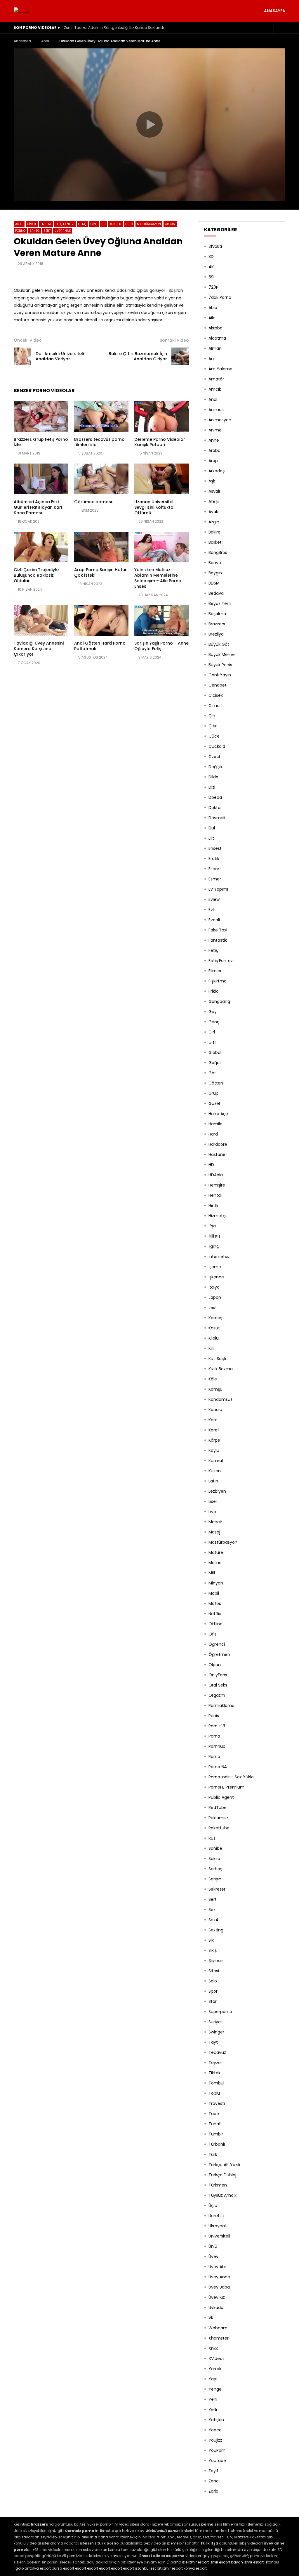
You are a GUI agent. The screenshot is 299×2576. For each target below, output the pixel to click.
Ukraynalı (218, 2226)
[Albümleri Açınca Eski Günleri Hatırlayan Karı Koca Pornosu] (41, 479)
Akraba (215, 328)
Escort (215, 869)
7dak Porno (220, 297)
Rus (212, 1838)
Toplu (214, 2093)
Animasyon (220, 420)
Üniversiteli (219, 2236)
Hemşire (217, 1185)
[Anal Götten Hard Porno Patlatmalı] (101, 621)
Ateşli (214, 501)
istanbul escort (148, 2568)
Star (213, 2001)
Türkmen (218, 2185)
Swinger (216, 2032)
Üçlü (213, 2205)
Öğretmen (219, 1654)
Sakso (34, 231)
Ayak (213, 512)
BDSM (214, 583)
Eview (214, 899)
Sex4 (213, 1920)
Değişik (215, 767)
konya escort (195, 2568)
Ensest (46, 224)
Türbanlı (217, 2144)
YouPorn (217, 2450)
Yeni (213, 2399)
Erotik (214, 859)
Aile (212, 318)
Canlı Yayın (220, 675)
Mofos (215, 1603)
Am (212, 359)
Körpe (214, 1440)
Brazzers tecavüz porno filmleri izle (99, 442)
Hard (213, 1134)
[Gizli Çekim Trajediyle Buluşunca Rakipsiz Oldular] (41, 547)
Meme (215, 1563)
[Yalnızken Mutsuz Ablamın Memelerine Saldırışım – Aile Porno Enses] (162, 547)
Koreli (214, 1430)
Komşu (215, 1389)
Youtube (217, 2461)
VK (211, 2318)
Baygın (215, 573)
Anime (215, 430)
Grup (213, 1093)
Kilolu (214, 1338)
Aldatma (217, 338)
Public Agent (221, 1797)
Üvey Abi (217, 2267)
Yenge (215, 2389)
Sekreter (217, 1889)
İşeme (215, 1267)
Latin (213, 1481)
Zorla (213, 2491)
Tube (214, 2114)
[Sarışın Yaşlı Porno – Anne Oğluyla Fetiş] (162, 621)
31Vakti (215, 246)
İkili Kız (214, 1236)
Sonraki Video (174, 340)
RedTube (218, 1808)
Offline (215, 1624)
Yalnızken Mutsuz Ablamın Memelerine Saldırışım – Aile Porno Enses (158, 578)
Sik (211, 1940)
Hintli (213, 1205)
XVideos (217, 2359)
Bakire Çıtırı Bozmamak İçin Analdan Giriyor (138, 356)
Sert (47, 231)
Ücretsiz (217, 2216)
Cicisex (216, 695)
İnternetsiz (219, 1257)
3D (211, 257)
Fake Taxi (218, 930)
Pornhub (217, 1746)
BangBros (218, 552)
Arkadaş (217, 471)
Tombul (216, 2083)
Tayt (213, 2042)
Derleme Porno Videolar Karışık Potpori (160, 442)
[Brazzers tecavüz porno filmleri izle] (101, 416)
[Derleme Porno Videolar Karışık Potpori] (162, 416)
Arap (213, 461)
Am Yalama (220, 369)
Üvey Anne (63, 231)
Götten (216, 1083)
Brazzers (217, 624)
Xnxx (213, 2348)
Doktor (215, 808)
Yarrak (215, 2369)
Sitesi (214, 1971)
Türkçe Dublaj (222, 2175)
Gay (213, 1012)
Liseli (129, 224)
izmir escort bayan (226, 2562)
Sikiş (213, 1950)
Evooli (214, 920)
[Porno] (22, 11)
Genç (82, 224)
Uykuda (216, 2307)
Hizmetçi (217, 1216)
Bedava (216, 593)
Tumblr (216, 2134)
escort (81, 2568)
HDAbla (216, 1175)
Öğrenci (217, 1644)
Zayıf (213, 2471)
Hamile (215, 1124)
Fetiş (213, 950)
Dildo (213, 777)
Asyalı (214, 491)
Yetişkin (216, 2420)
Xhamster (219, 2338)
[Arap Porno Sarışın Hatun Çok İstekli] (101, 547)
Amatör (216, 379)
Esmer (215, 879)
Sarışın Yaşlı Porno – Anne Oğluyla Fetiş (161, 646)
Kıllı (211, 1348)
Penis (214, 1716)
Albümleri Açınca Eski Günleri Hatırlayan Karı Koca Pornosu (38, 507)
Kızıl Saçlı (217, 1359)
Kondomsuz (220, 1399)
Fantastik (218, 940)
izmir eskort (254, 2562)
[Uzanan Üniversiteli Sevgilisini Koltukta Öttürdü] (162, 479)
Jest (213, 1308)
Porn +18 (217, 1726)
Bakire (214, 532)
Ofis (213, 1634)
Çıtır (213, 726)
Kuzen (215, 1471)
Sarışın (215, 1879)
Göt (212, 1073)
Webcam (218, 2328)
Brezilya (216, 634)
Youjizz (215, 2440)
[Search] (279, 28)
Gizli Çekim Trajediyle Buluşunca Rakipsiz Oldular (36, 575)
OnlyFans (218, 1675)
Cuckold (217, 746)
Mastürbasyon (149, 224)
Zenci (214, 2481)
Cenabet (218, 685)
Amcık (215, 389)
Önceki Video (28, 340)
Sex (212, 1910)
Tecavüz (217, 2052)
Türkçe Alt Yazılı (224, 2165)
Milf (212, 1573)
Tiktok (214, 2073)
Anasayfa (275, 11)
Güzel (214, 1103)
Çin (212, 716)
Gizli (94, 224)
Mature (216, 1552)
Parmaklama (221, 1705)
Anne (214, 440)
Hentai (215, 1195)
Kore (213, 1420)
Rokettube (219, 1828)
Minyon (216, 1583)
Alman (215, 348)
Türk (213, 2154)
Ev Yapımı (218, 889)
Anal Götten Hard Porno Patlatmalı (100, 646)
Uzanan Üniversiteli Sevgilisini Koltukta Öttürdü (154, 507)
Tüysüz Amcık (222, 2195)
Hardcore (218, 1144)
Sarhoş (215, 1869)
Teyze (215, 2063)
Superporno (220, 2012)
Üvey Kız (217, 2297)
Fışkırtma (218, 981)
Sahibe (215, 1848)
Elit (211, 838)
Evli (212, 910)
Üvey (213, 2256)
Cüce (214, 736)
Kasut (214, 1328)
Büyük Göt (219, 644)
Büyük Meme (222, 654)
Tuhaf (215, 2124)
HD (103, 224)
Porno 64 (218, 1767)
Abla (213, 308)
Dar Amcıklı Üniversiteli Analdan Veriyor (60, 356)
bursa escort (63, 2568)
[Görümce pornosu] (101, 479)
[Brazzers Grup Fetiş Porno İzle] (41, 416)
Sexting (216, 1930)
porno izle (179, 2562)
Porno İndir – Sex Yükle (231, 1777)
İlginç (214, 1246)
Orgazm (217, 1695)
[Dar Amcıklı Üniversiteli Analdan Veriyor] (22, 356)
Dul (212, 828)
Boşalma (217, 614)
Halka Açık (219, 1114)
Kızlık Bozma (221, 1369)
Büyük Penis (220, 665)
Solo (213, 1981)
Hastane (217, 1154)
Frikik (213, 991)
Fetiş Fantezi (65, 224)
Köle (213, 1379)
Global (215, 1052)
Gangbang (219, 1001)
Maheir (215, 1522)
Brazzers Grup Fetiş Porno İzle (41, 442)
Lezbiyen (217, 1491)
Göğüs (215, 1063)
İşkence (216, 1277)
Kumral (216, 1461)
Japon (215, 1297)
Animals (217, 410)
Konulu (115, 224)
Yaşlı (213, 2379)
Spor (213, 1991)
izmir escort (199, 2562)
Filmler (215, 971)
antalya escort (38, 2568)
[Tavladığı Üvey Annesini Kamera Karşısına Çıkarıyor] (41, 621)
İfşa (212, 1226)
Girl (212, 1032)
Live (212, 1512)
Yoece (215, 2430)
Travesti (217, 2103)
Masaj (214, 1532)
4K (211, 267)
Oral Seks (218, 1685)
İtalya (214, 1287)
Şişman (216, 1961)
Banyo (215, 563)
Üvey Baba (219, 2287)
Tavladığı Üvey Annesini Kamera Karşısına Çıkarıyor (39, 649)
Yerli (213, 2410)
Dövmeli (217, 818)
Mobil (214, 1593)
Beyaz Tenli (220, 603)
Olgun (170, 224)
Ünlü (213, 2246)
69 (211, 277)
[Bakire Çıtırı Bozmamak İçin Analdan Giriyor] (180, 356)
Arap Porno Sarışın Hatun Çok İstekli (101, 572)
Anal (45, 41)
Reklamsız (218, 1818)
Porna (214, 1736)
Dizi (212, 787)
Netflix (215, 1614)
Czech (215, 757)
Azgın (214, 522)
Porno (20, 231)
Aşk (212, 481)
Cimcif (32, 224)
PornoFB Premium (226, 1787)
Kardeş (215, 1318)
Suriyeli (215, 2022)
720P (213, 287)
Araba (214, 450)
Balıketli (216, 542)
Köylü (214, 1450)
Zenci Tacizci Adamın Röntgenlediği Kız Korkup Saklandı (114, 28)
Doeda (215, 797)
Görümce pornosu (94, 502)
